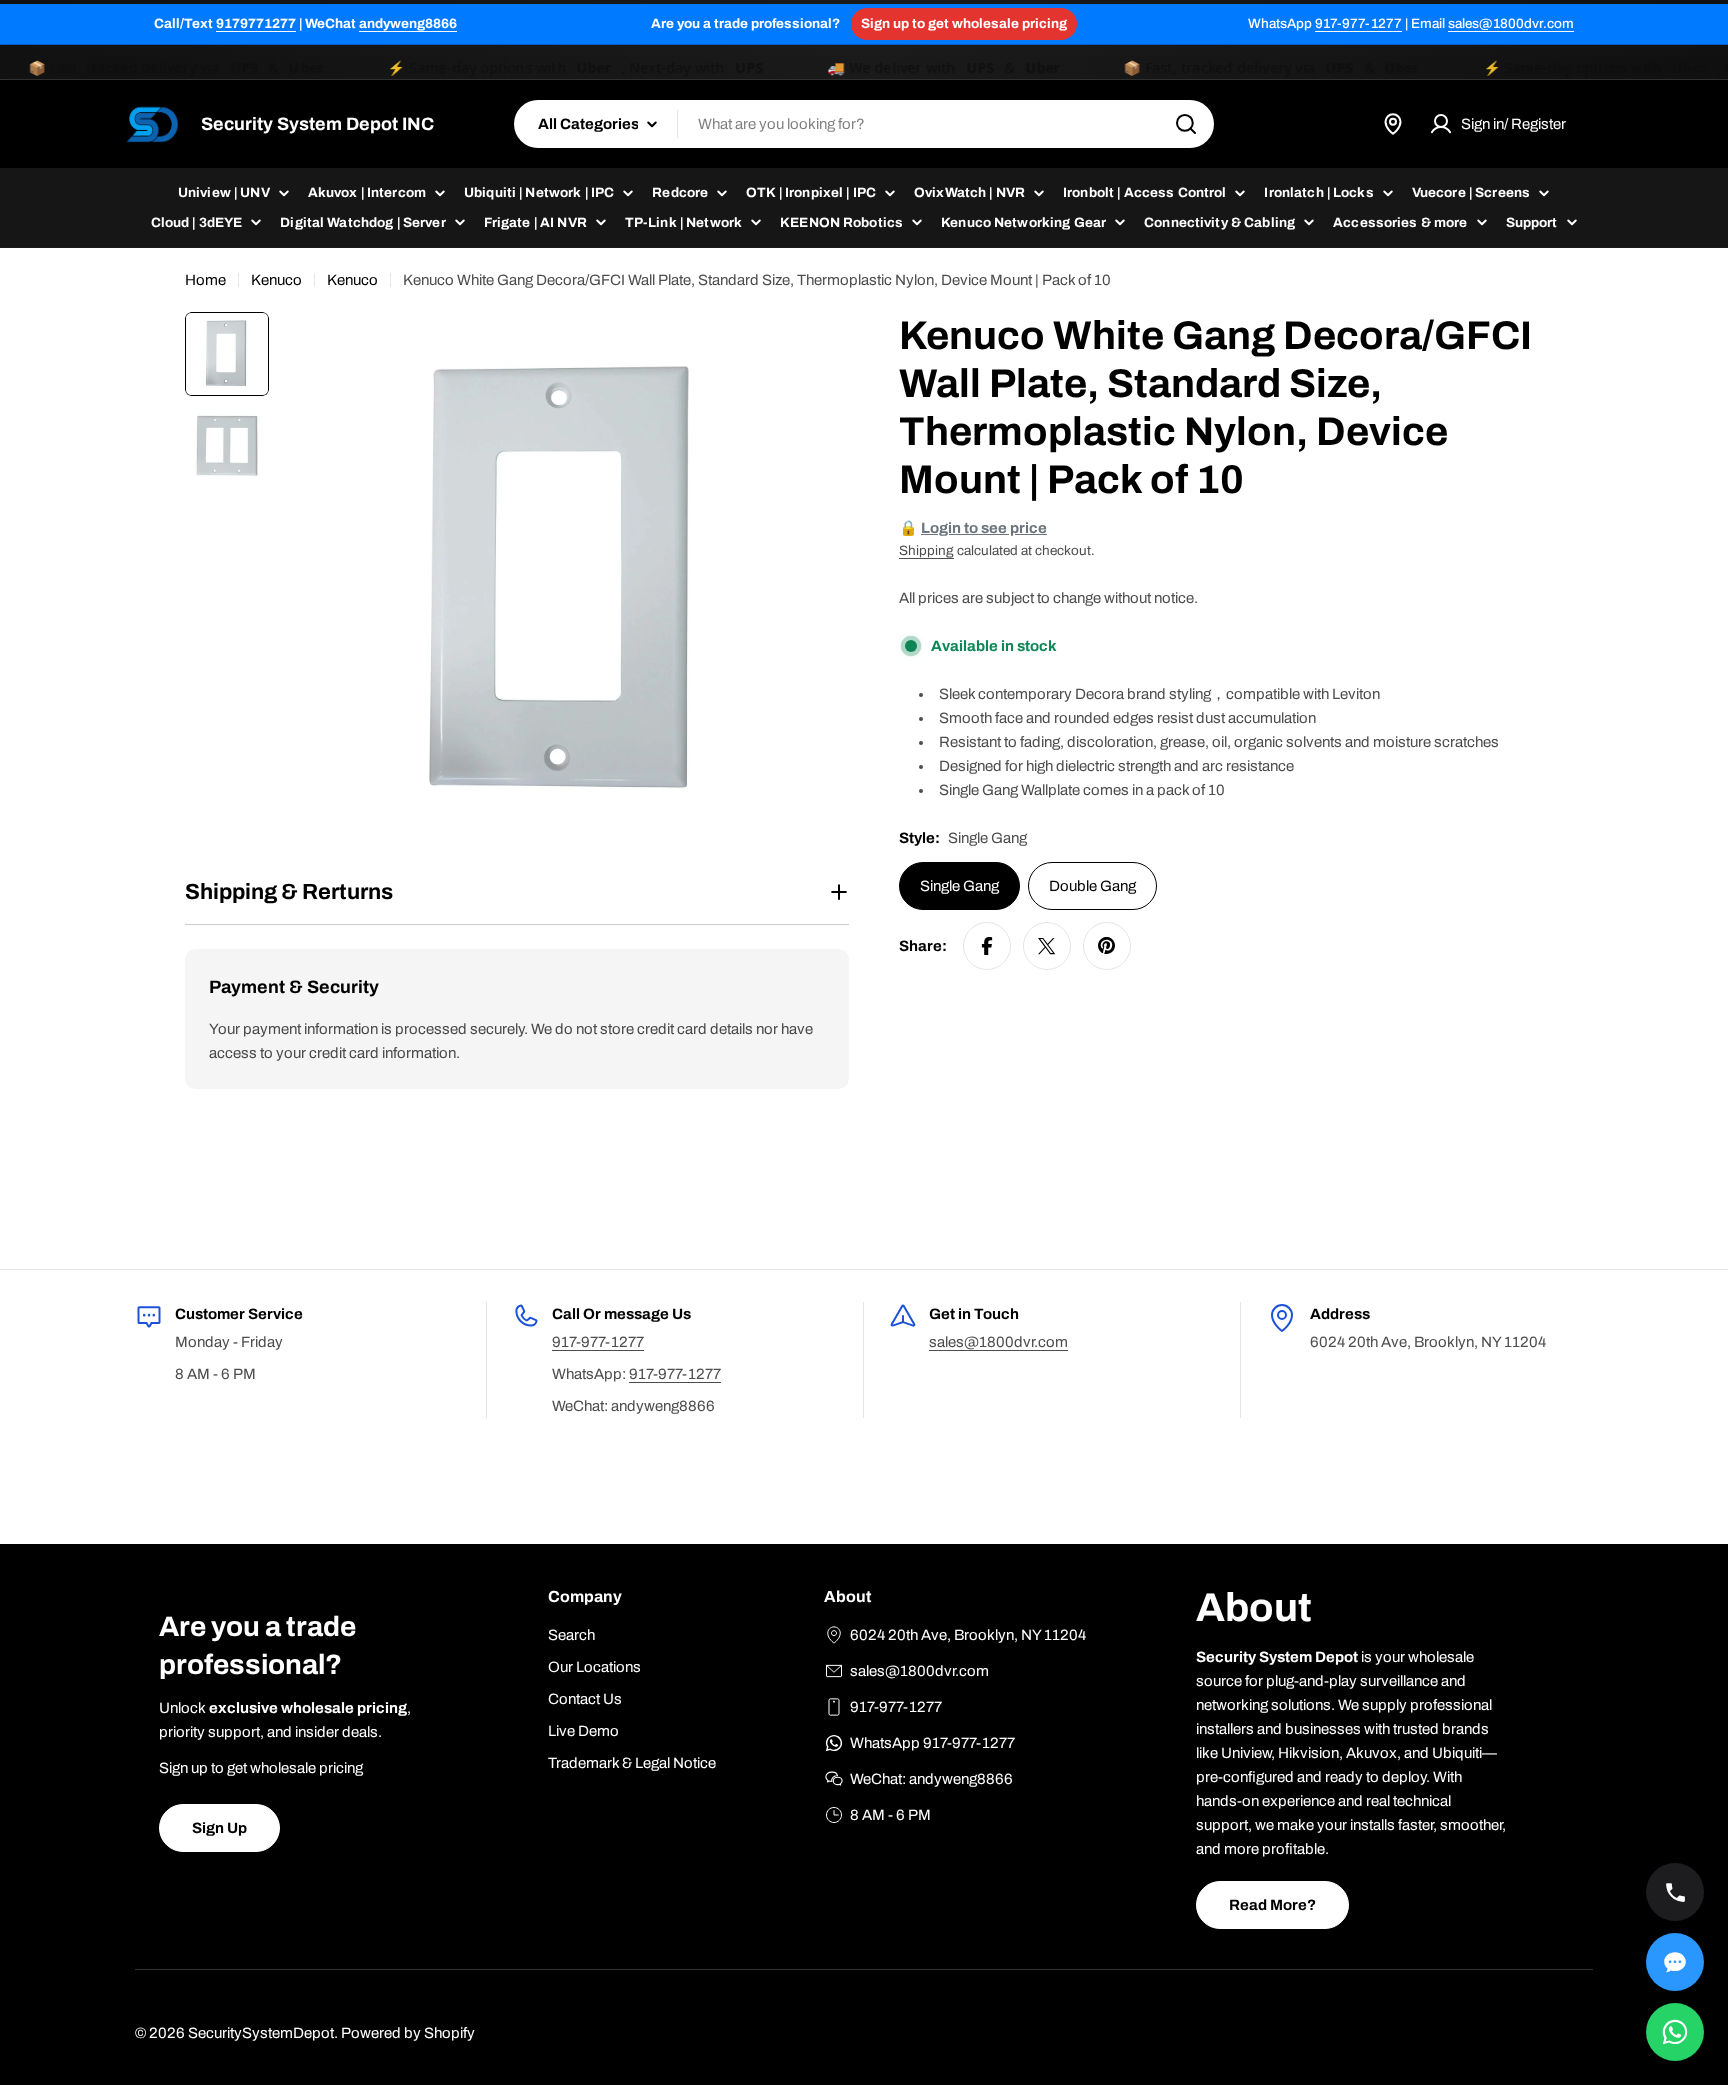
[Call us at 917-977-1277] (1675, 1892)
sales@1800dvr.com (1511, 23)
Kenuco (276, 280)
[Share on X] (1047, 946)
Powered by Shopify (408, 2033)
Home (205, 280)
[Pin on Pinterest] (1107, 946)
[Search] (1186, 124)
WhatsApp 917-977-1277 (932, 1743)
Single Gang (959, 886)
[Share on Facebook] (987, 946)
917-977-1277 (1358, 23)
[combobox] (864, 124)
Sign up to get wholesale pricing (964, 23)
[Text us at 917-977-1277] (1675, 1962)
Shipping (926, 550)
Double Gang (1092, 886)
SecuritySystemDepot (261, 2033)
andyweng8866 (408, 23)
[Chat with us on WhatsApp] (1675, 2032)
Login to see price (984, 528)
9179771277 (256, 23)
